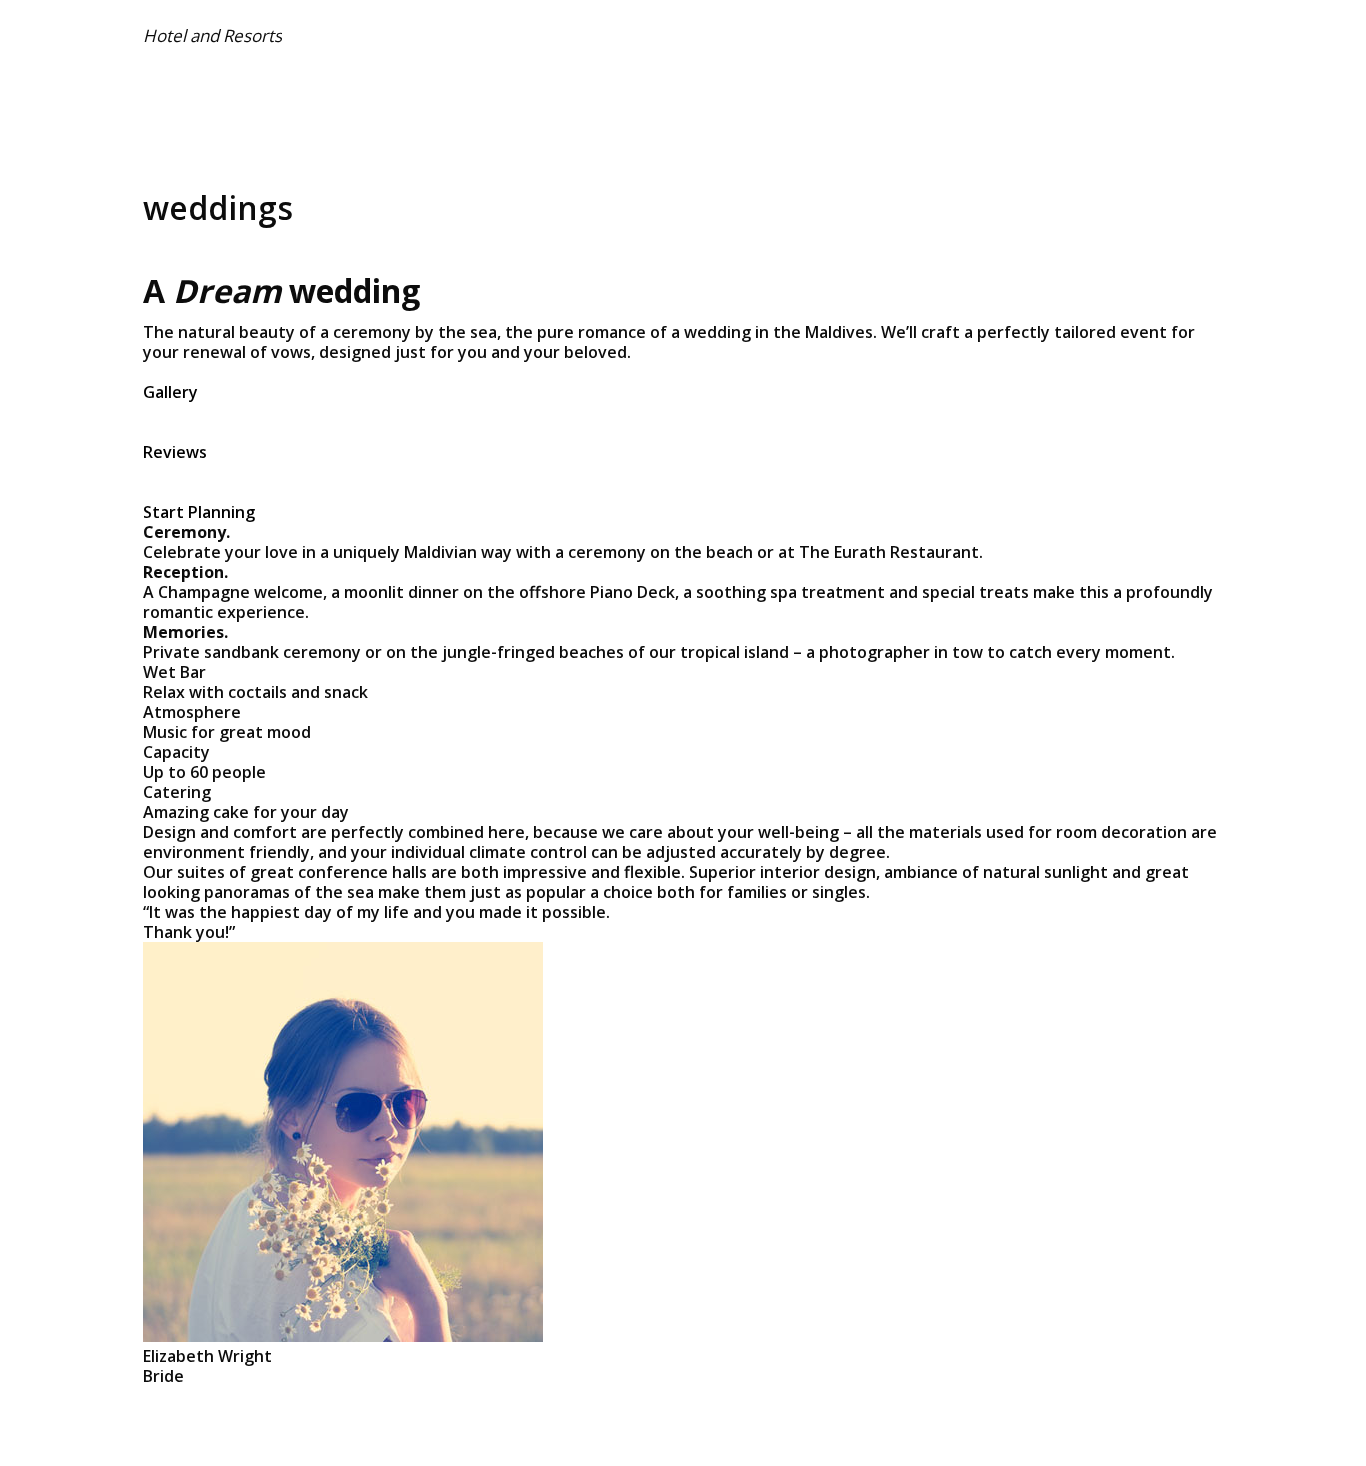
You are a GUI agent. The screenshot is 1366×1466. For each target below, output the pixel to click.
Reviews (175, 452)
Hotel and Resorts (212, 35)
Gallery (170, 392)
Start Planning (199, 512)
